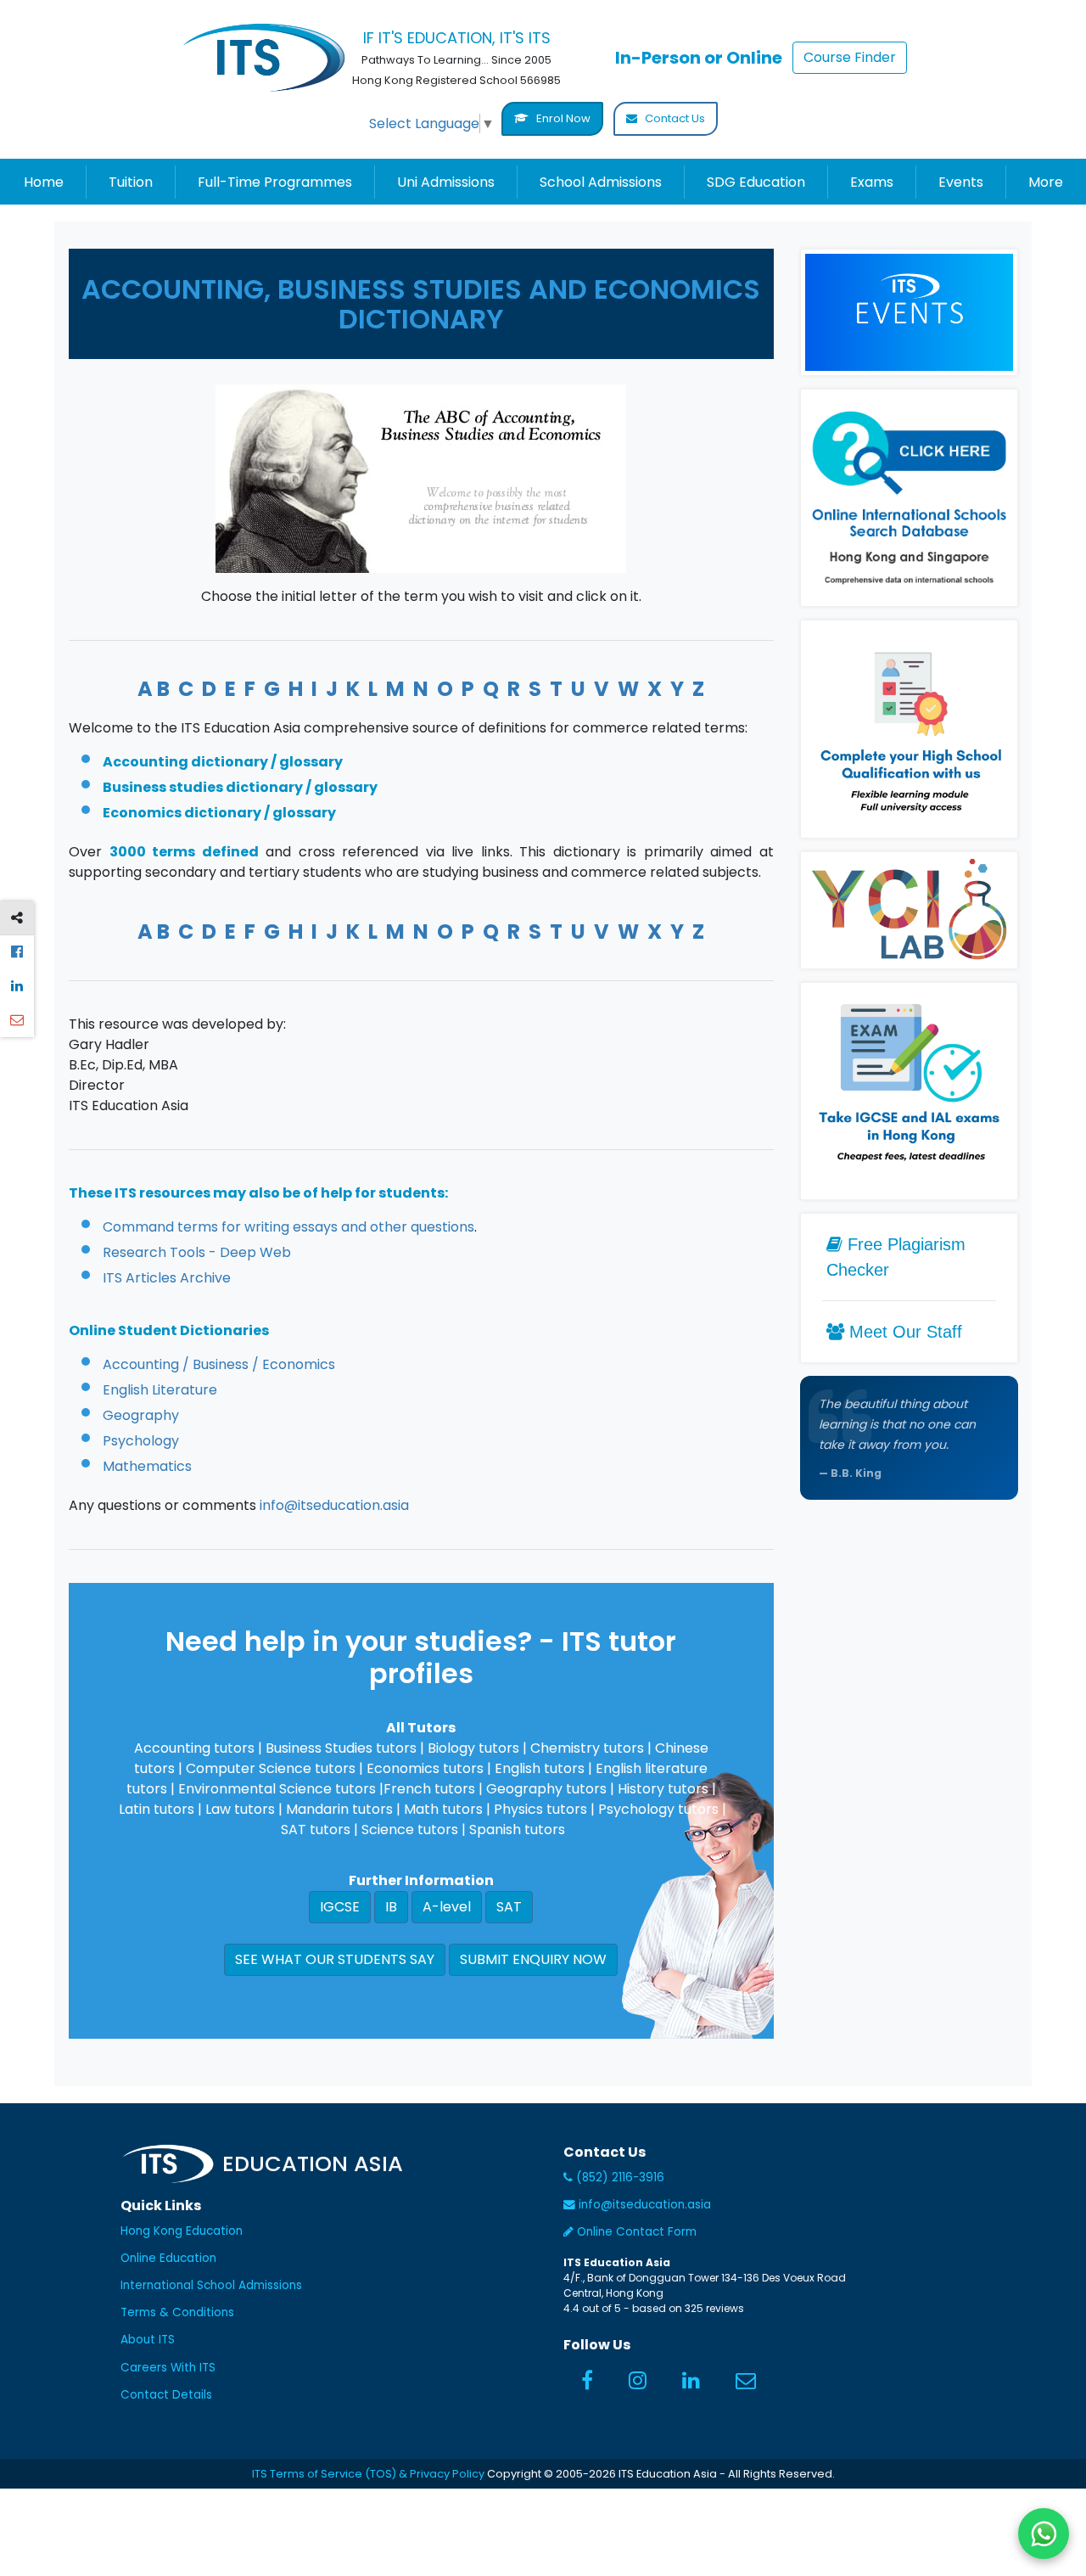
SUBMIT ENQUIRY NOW (533, 1959)
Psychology (141, 1441)
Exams (872, 182)
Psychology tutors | (662, 1809)
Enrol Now (562, 118)
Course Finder (850, 57)
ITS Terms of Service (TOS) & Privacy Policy (368, 2474)
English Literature (160, 1390)
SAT (509, 1907)
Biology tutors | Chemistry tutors (536, 1748)
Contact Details (166, 2395)
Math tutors (443, 1809)
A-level (447, 1907)
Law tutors (240, 1809)
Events (961, 182)
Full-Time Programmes (275, 182)
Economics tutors (427, 1768)
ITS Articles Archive (167, 1278)
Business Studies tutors (341, 1748)
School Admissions (601, 182)
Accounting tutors (194, 1748)
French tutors (429, 1789)
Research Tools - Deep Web (197, 1252)
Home (44, 182)
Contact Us (674, 118)
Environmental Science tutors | (281, 1789)
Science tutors (410, 1830)
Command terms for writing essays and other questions (288, 1227)
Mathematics (147, 1466)
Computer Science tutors (271, 1768)
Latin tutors (157, 1809)
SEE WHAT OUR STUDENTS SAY (335, 1959)
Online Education (168, 2258)
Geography (141, 1415)
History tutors (663, 1789)
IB (391, 1907)
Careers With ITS (168, 2368)
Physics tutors (540, 1809)
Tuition (131, 182)
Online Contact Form (635, 2232)
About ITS (148, 2340)
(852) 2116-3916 (619, 2178)
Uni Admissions (446, 182)
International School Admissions (211, 2285)
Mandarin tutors (339, 1809)
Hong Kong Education (182, 2231)
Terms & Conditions (177, 2312)
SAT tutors (316, 1830)
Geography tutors (546, 1789)
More (1046, 182)
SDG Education (756, 182)
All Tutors (421, 1728)
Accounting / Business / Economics (219, 1364)
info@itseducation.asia (334, 1505)
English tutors (540, 1768)
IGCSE (340, 1907)
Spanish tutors (517, 1830)
